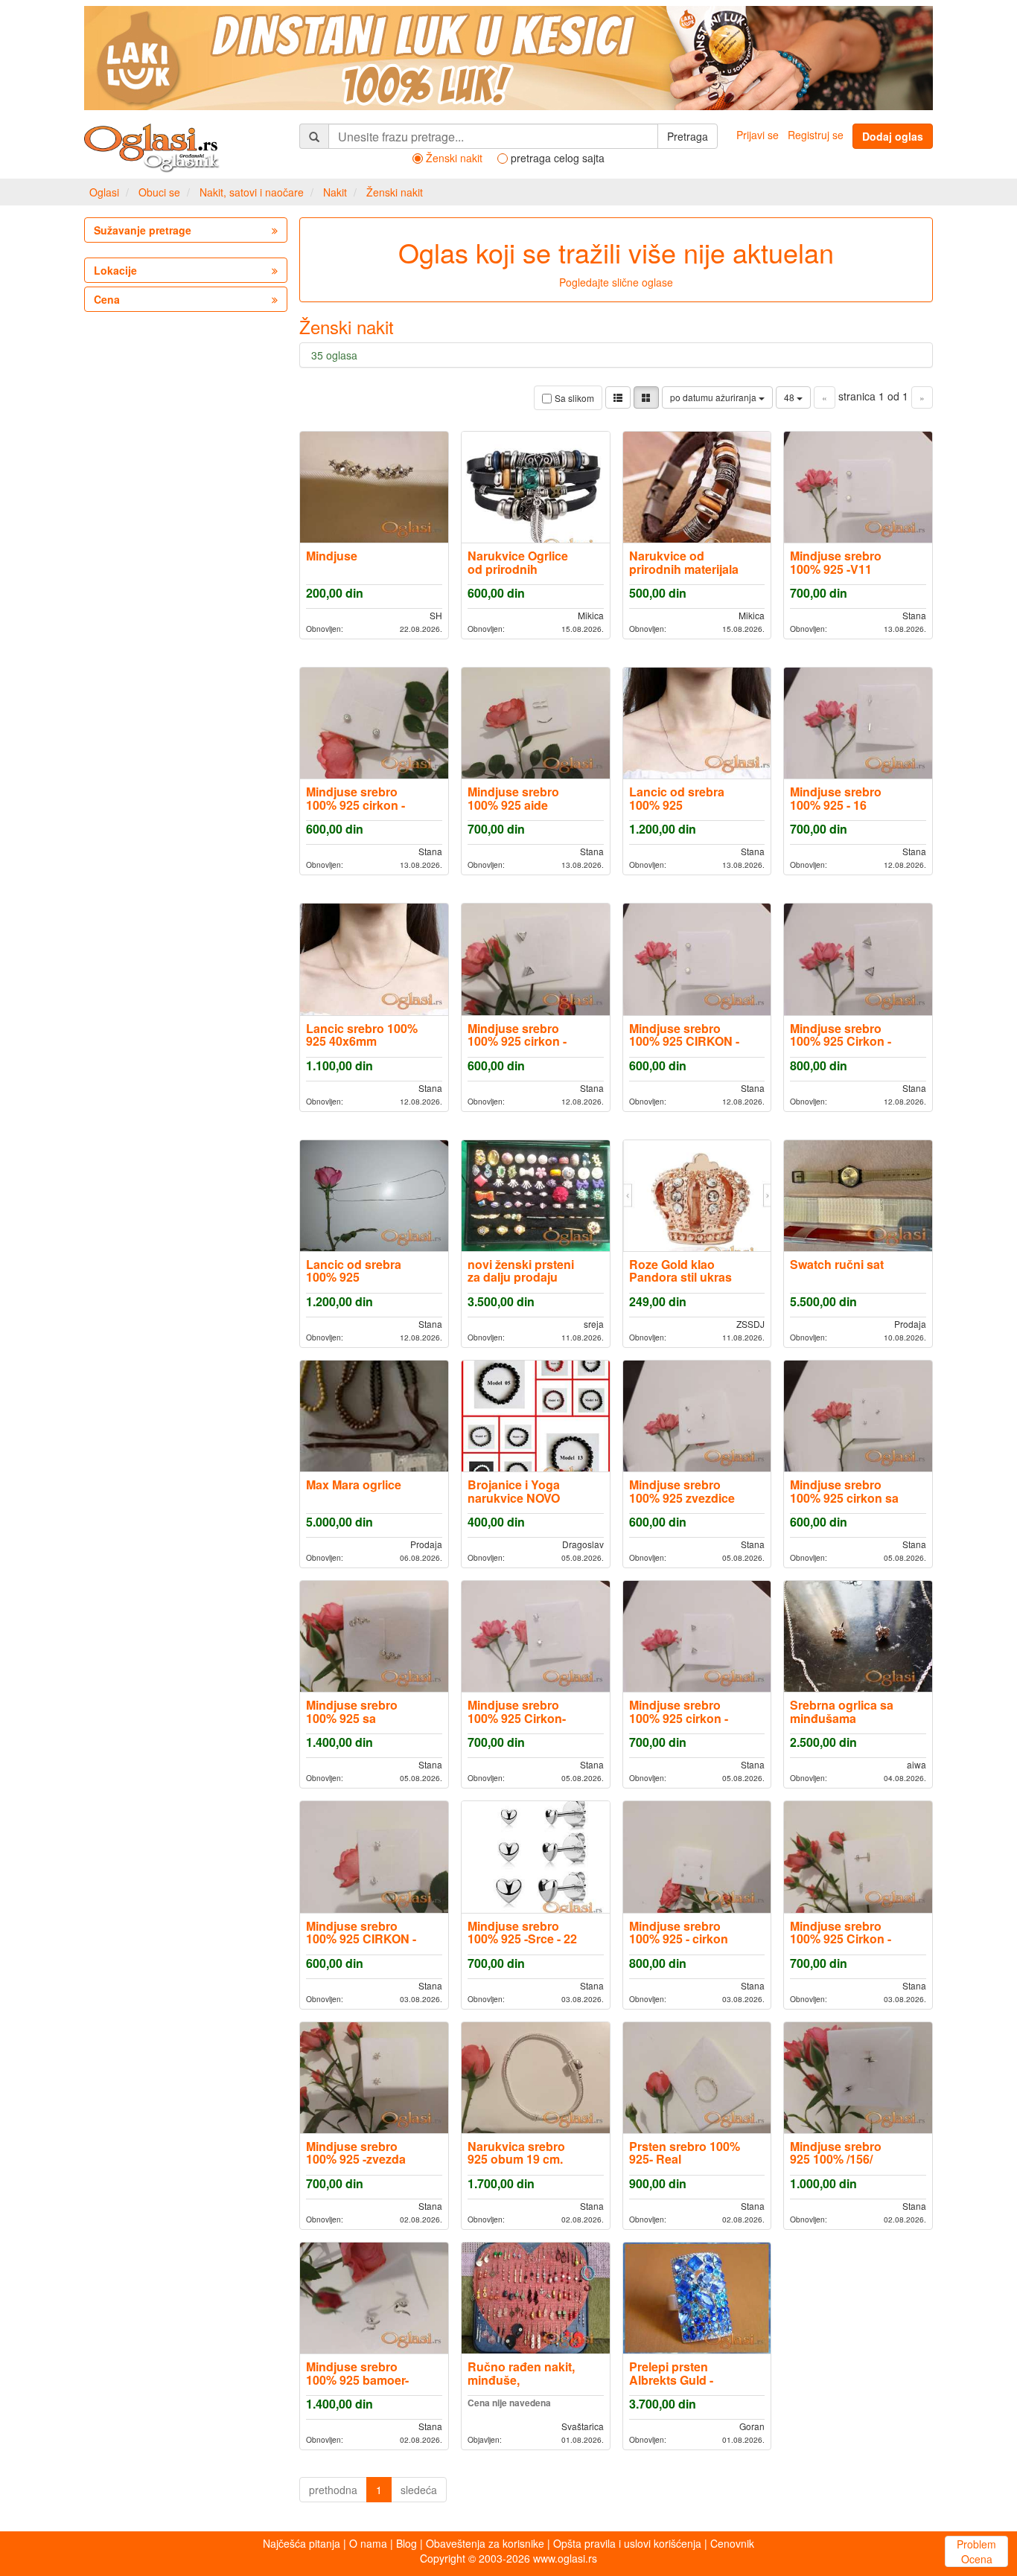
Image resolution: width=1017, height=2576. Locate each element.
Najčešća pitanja (302, 2543)
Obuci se (159, 192)
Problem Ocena (976, 2551)
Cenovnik (732, 2543)
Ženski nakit (395, 192)
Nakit (335, 192)
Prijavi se (758, 135)
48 (790, 397)
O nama (368, 2543)
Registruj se (816, 135)
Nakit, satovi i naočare (252, 192)
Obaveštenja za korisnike (485, 2543)
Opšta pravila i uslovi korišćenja (627, 2543)
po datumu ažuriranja (714, 397)
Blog (407, 2543)
